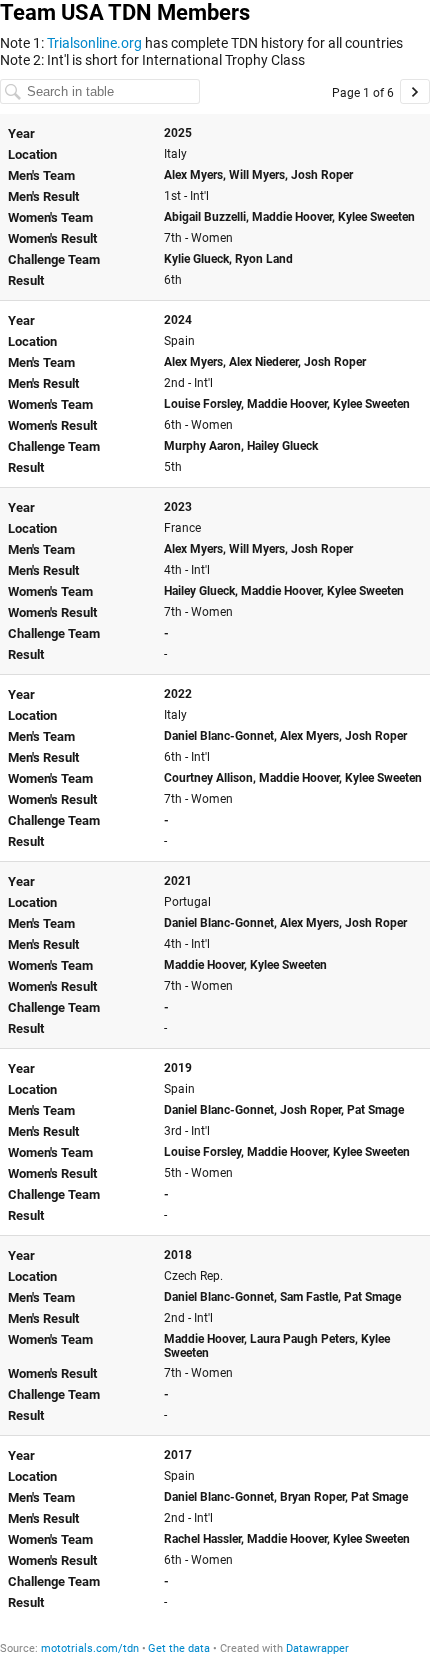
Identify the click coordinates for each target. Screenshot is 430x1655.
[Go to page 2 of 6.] (415, 91)
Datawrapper (317, 1648)
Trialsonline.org (96, 43)
